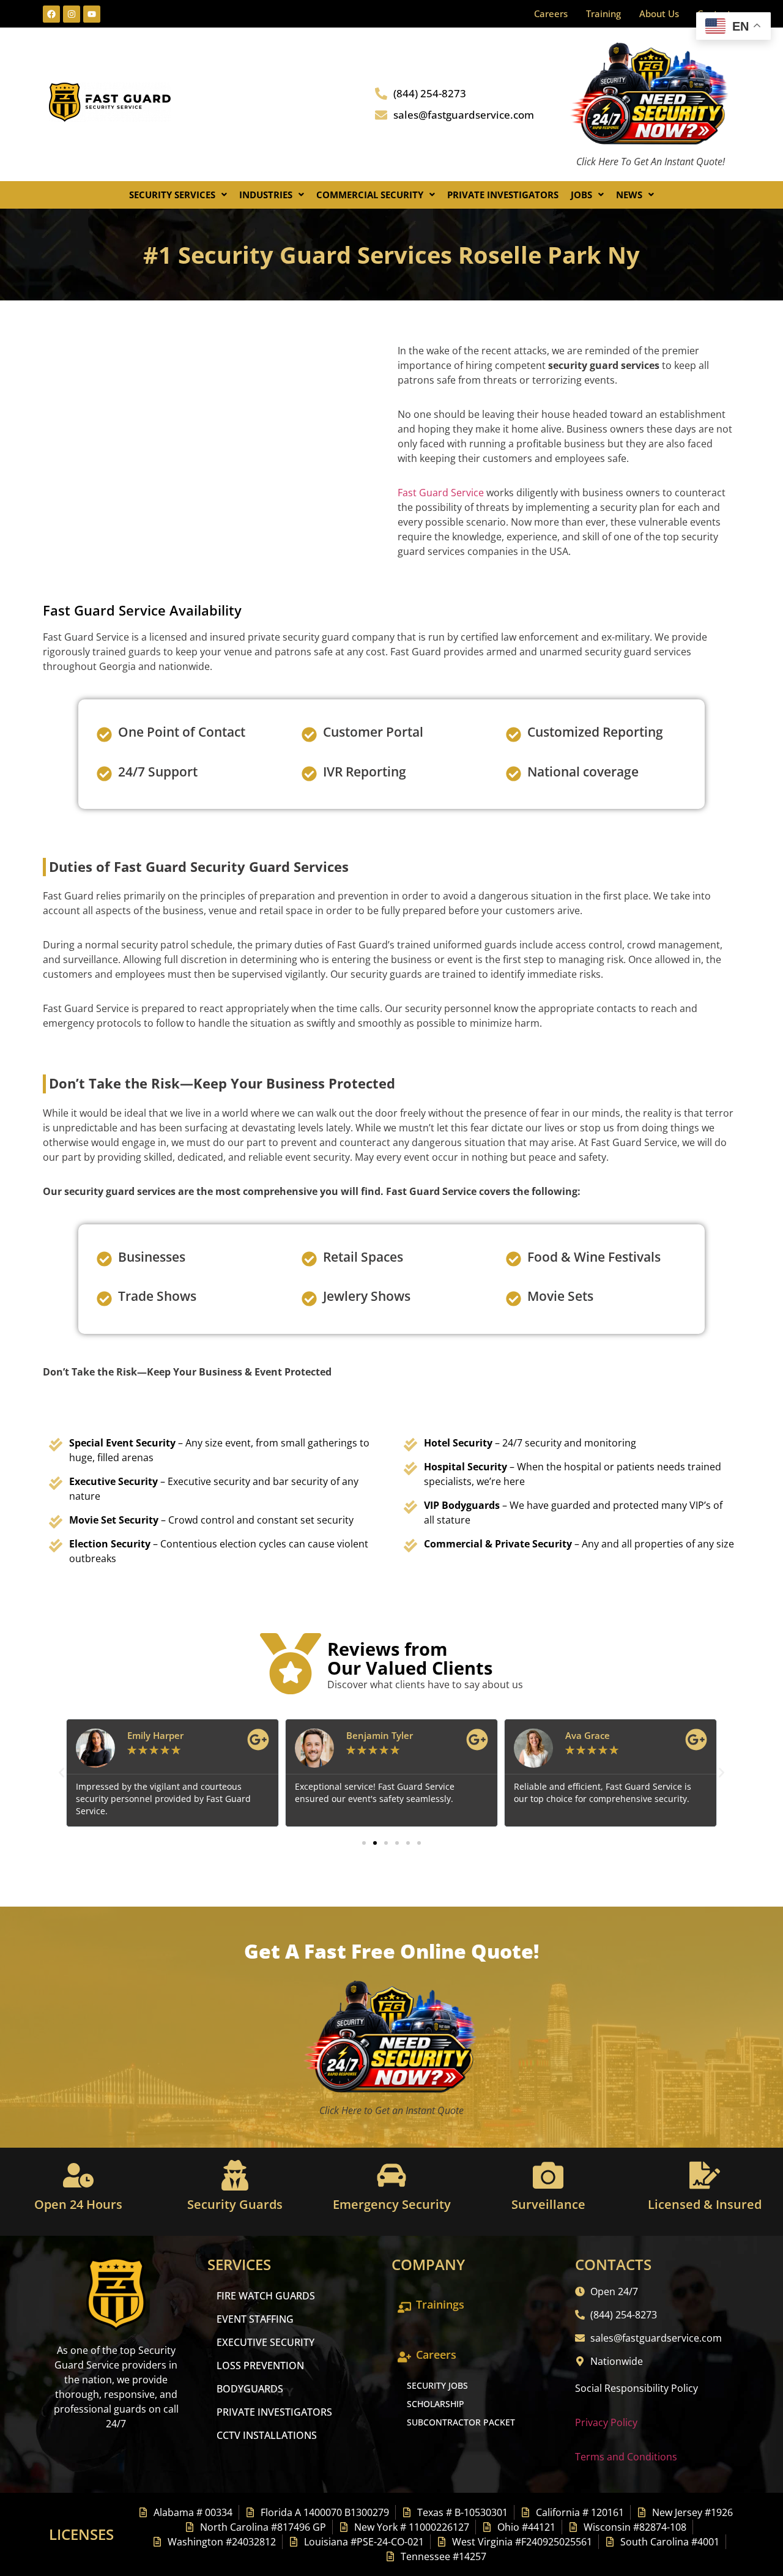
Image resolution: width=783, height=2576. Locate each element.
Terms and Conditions (626, 2457)
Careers (551, 13)
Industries (266, 195)
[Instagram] (72, 14)
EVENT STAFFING (255, 2319)
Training (603, 13)
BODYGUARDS (250, 2389)
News (629, 195)
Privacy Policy (606, 2422)
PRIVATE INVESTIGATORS (274, 2412)
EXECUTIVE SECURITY (265, 2342)
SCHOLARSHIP (436, 2404)
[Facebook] (51, 14)
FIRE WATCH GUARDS (266, 2296)
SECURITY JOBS (437, 2385)
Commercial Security (370, 195)
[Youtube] (92, 14)
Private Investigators (503, 195)
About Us (659, 13)
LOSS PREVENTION (260, 2366)
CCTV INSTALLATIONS (267, 2435)
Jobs (581, 195)
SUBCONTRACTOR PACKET (461, 2422)
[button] (178, 195)
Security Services (172, 195)
